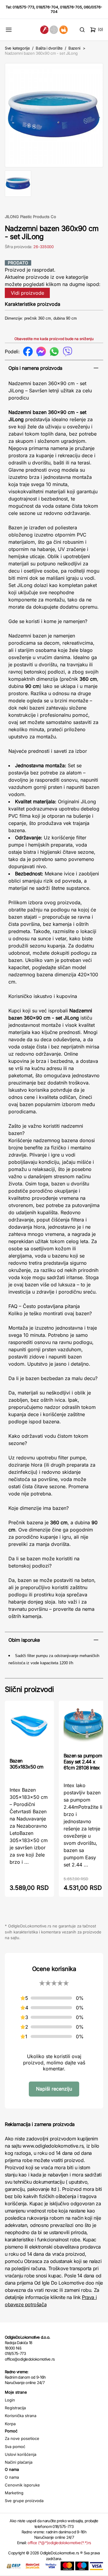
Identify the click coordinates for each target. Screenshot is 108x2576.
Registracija (15, 2408)
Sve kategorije (17, 48)
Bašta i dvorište (49, 48)
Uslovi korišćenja (21, 2454)
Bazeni (74, 48)
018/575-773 (23, 7)
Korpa (10, 2424)
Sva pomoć (15, 2447)
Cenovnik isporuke (22, 2485)
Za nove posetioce (22, 2438)
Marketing (14, 2493)
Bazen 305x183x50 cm (27, 1764)
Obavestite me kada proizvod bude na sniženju (54, 339)
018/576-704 (47, 7)
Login (10, 2400)
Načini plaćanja (19, 2462)
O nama (12, 2477)
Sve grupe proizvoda (24, 2501)
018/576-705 (71, 7)
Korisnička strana (21, 2416)
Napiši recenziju (54, 2089)
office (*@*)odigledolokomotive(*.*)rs (59, 2543)
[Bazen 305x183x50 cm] (29, 1729)
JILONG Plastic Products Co (30, 217)
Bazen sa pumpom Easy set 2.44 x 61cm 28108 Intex (83, 1762)
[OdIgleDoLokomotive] (54, 30)
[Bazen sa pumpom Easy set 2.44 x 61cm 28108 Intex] (83, 1726)
